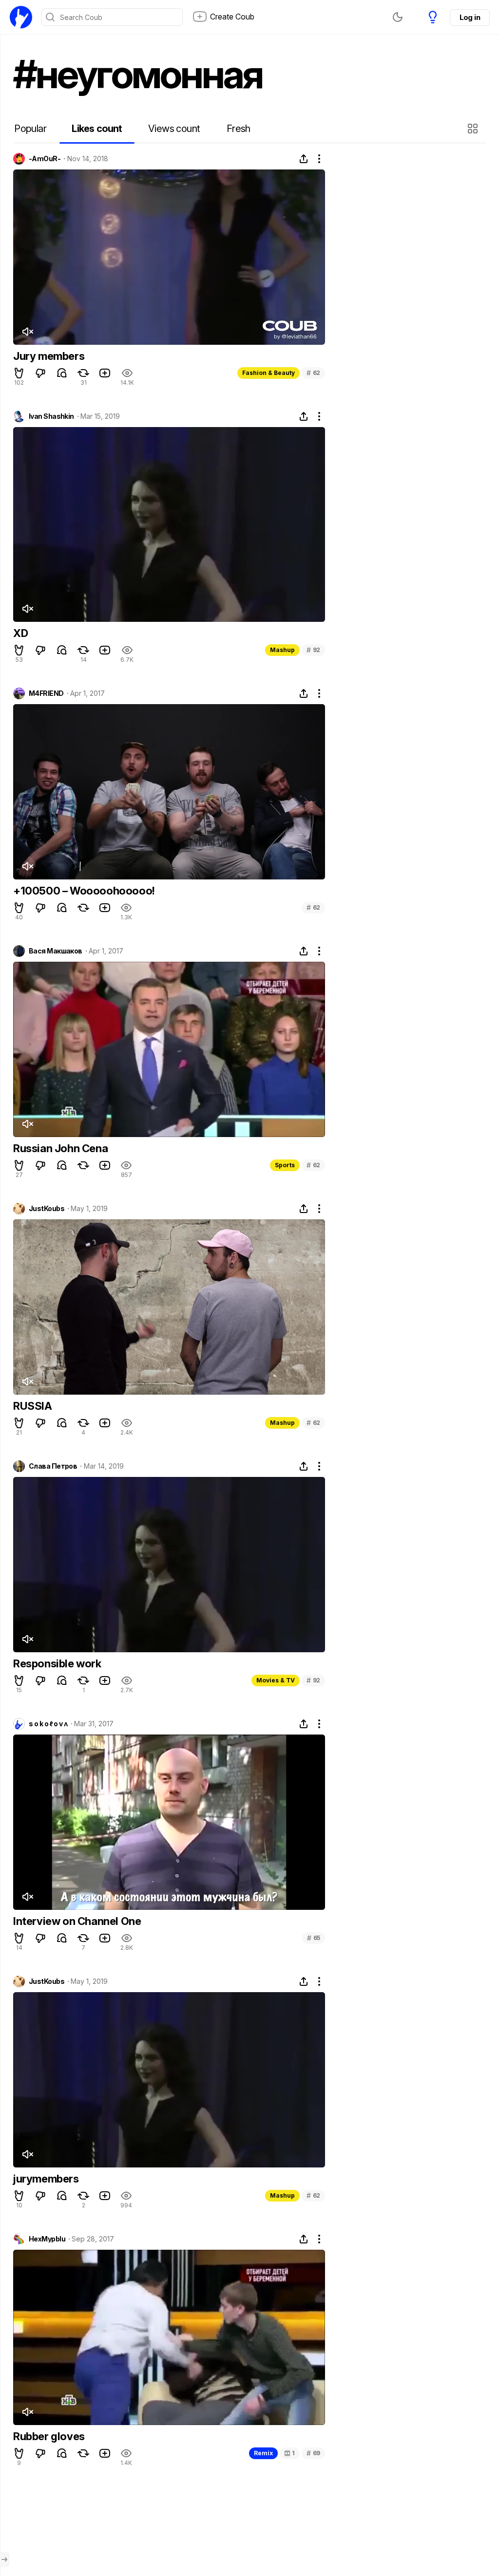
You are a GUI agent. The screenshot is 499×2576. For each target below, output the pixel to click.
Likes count (97, 129)
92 (313, 650)
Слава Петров (53, 1466)
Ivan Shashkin (51, 416)
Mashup (282, 650)
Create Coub (232, 17)
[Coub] (21, 17)
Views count (174, 129)
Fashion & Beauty (269, 373)
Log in (470, 17)
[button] (474, 129)
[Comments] (62, 373)
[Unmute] (27, 332)
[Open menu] (4, 2559)
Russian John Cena (60, 1148)
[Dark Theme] (398, 17)
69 (313, 2453)
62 (313, 373)
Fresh (239, 129)
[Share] (304, 159)
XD (20, 633)
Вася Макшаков (56, 951)
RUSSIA (33, 1406)
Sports (285, 1165)
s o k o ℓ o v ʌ (48, 1724)
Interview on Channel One (77, 1921)
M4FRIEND (46, 693)
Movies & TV (276, 1680)
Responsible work (57, 1663)
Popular (30, 129)
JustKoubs (47, 1209)
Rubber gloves (49, 2436)
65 (314, 1938)
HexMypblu (47, 2239)
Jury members (49, 356)
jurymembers (46, 2179)
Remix (263, 2453)
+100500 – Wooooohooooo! (84, 891)
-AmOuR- (45, 159)
